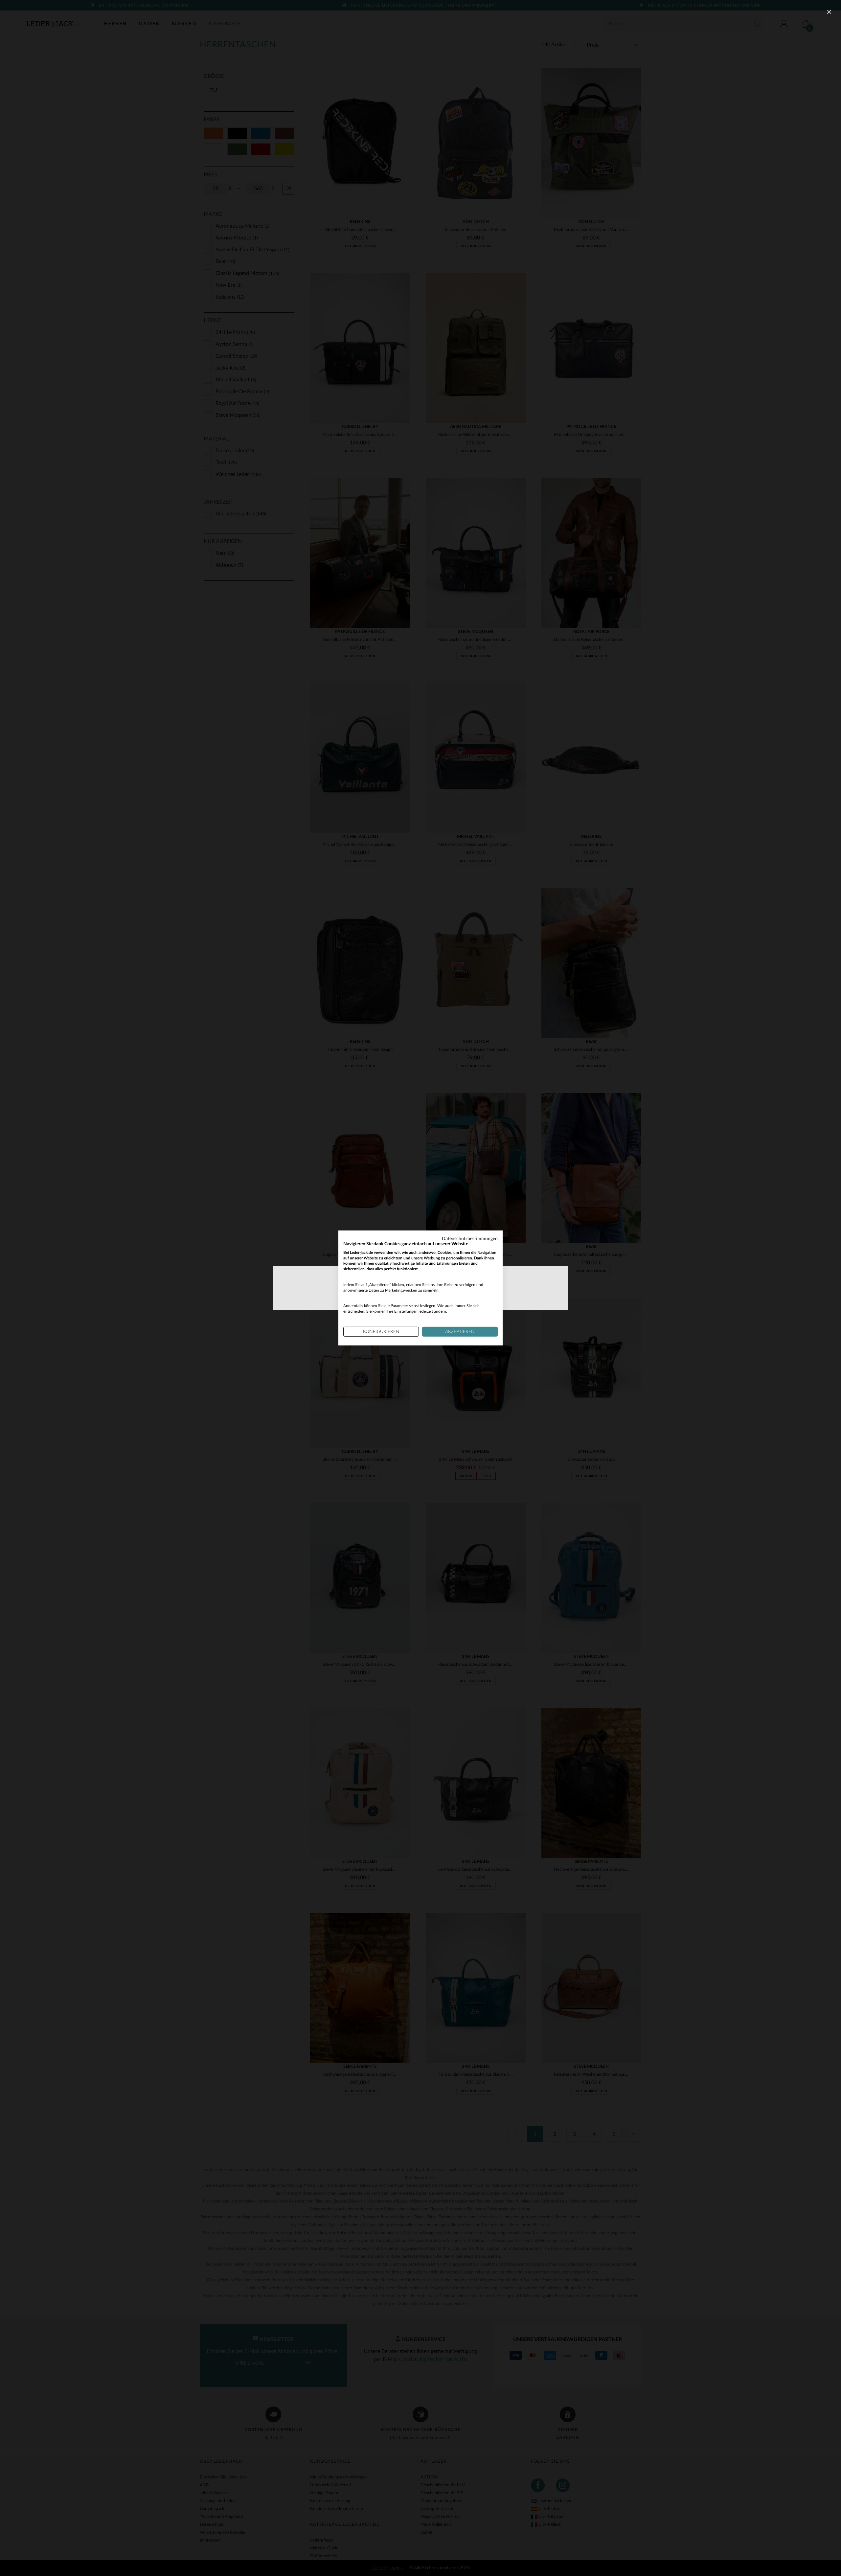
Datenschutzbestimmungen (470, 1239)
